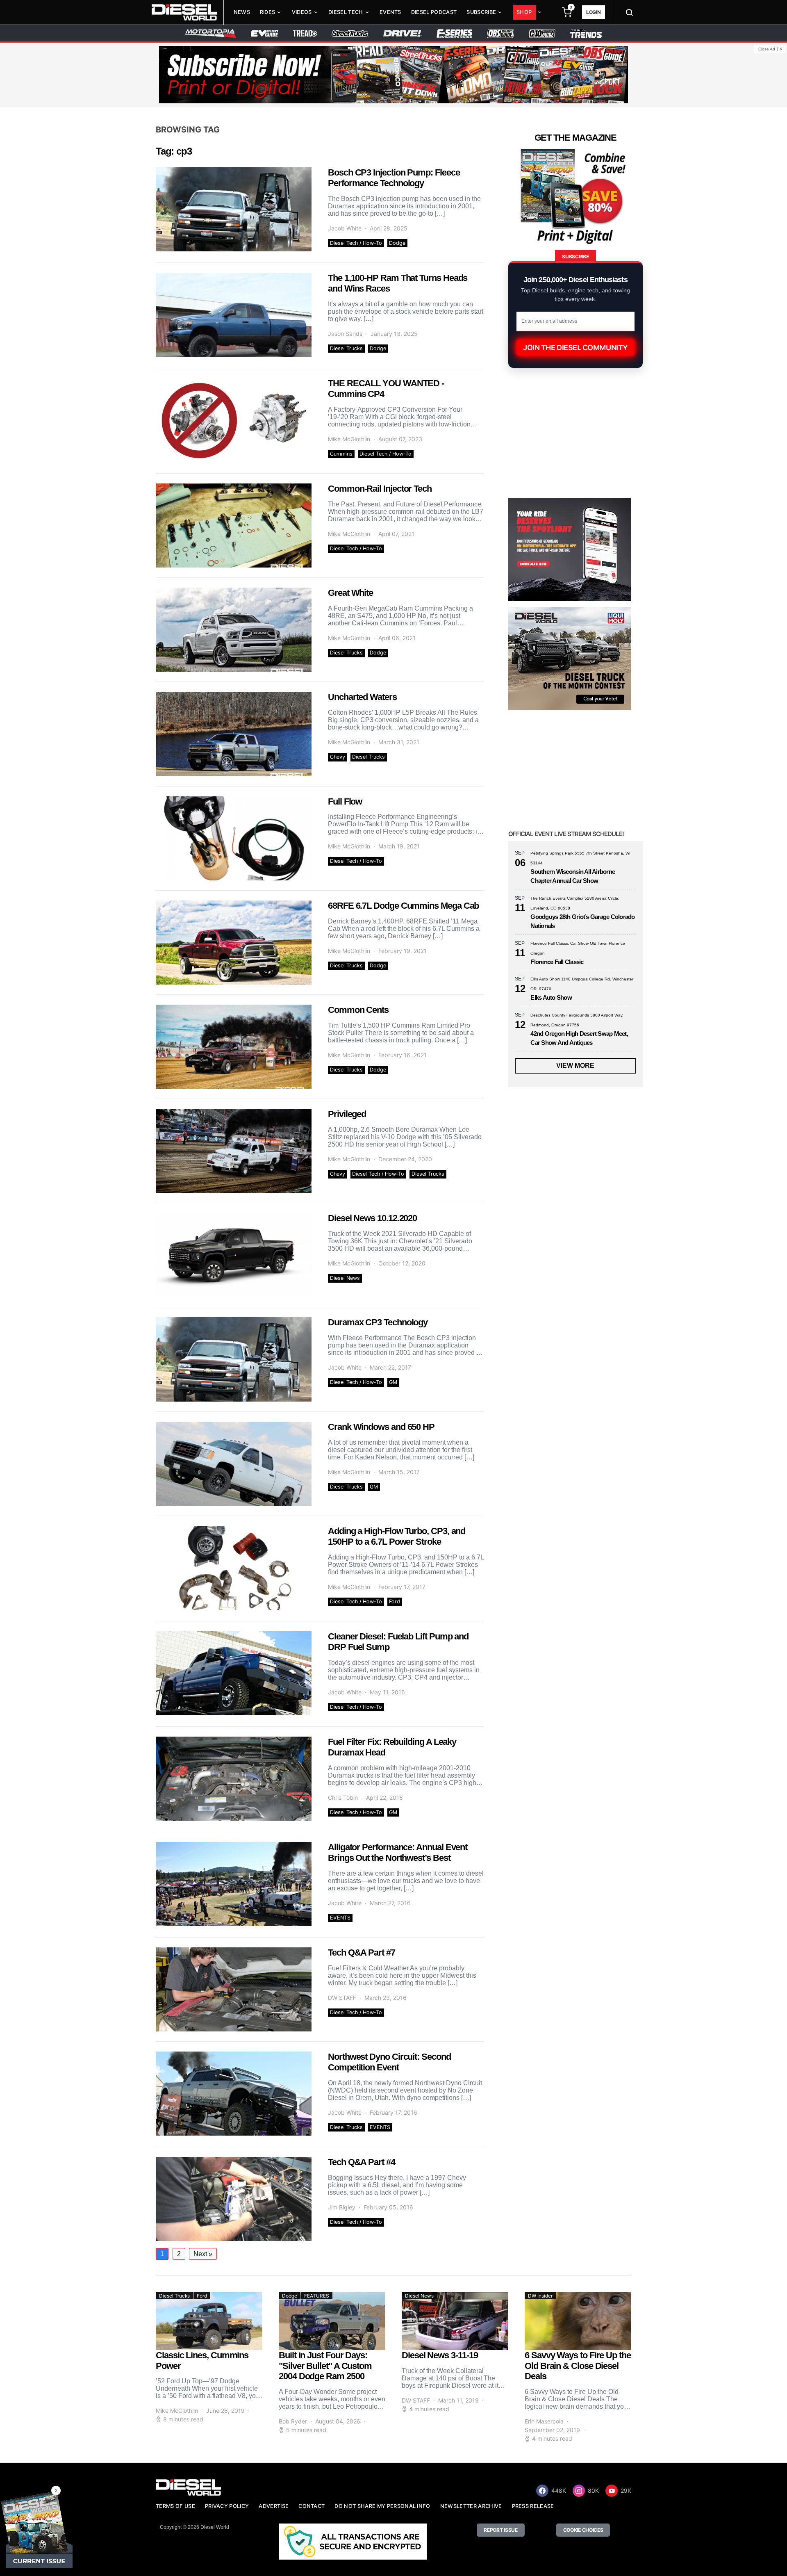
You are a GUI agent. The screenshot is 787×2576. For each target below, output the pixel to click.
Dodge (397, 243)
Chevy (338, 757)
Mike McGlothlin (349, 439)
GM (393, 1382)
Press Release (533, 2506)
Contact (312, 2506)
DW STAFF (342, 1998)
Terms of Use (175, 2506)
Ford (395, 1601)
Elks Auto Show (551, 997)
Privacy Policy (227, 2506)
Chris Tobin (343, 1798)
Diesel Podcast (434, 12)
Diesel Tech (346, 12)
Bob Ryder (293, 2421)
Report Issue (500, 2530)
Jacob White (345, 228)
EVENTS (340, 1918)
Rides (268, 12)
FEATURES (317, 2296)
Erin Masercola (544, 2421)
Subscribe (481, 12)
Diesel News (345, 1278)
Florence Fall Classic (557, 962)
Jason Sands (345, 334)
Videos (302, 12)
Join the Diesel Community (575, 348)
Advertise (274, 2506)
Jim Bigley (342, 2207)
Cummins (341, 454)
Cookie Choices (583, 2530)
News (242, 12)
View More (575, 1066)
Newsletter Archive (471, 2506)
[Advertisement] (570, 1928)
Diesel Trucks (346, 348)
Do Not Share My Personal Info (382, 2506)
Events (390, 12)
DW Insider (540, 2296)
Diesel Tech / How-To (356, 243)
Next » (203, 2254)
